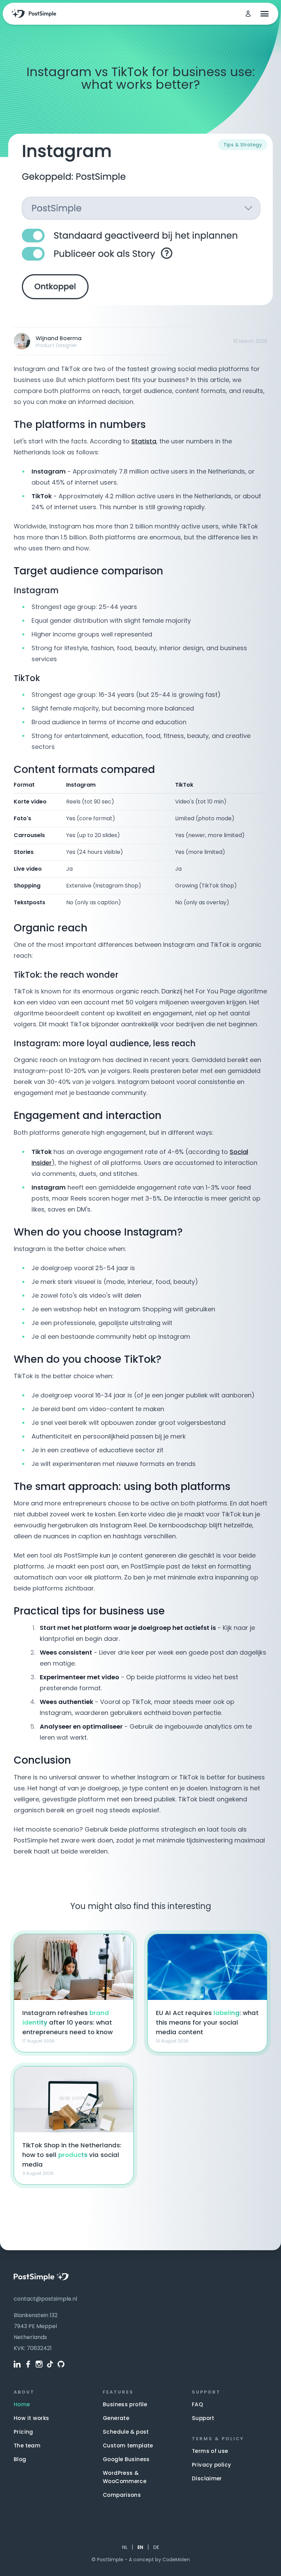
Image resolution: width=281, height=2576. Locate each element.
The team (27, 2446)
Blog (20, 2459)
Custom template (128, 2446)
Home (22, 2404)
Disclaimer (207, 2478)
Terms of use (210, 2451)
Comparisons (122, 2495)
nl (125, 2547)
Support (203, 2418)
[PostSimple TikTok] (50, 2364)
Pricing (23, 2432)
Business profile (125, 2404)
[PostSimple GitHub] (61, 2364)
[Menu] (264, 14)
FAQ (197, 2404)
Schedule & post (126, 2432)
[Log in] (248, 14)
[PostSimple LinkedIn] (17, 2364)
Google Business (126, 2459)
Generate (116, 2418)
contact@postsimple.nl (45, 2299)
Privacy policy (211, 2465)
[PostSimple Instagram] (39, 2364)
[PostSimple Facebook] (28, 2364)
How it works (32, 2418)
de (156, 2547)
